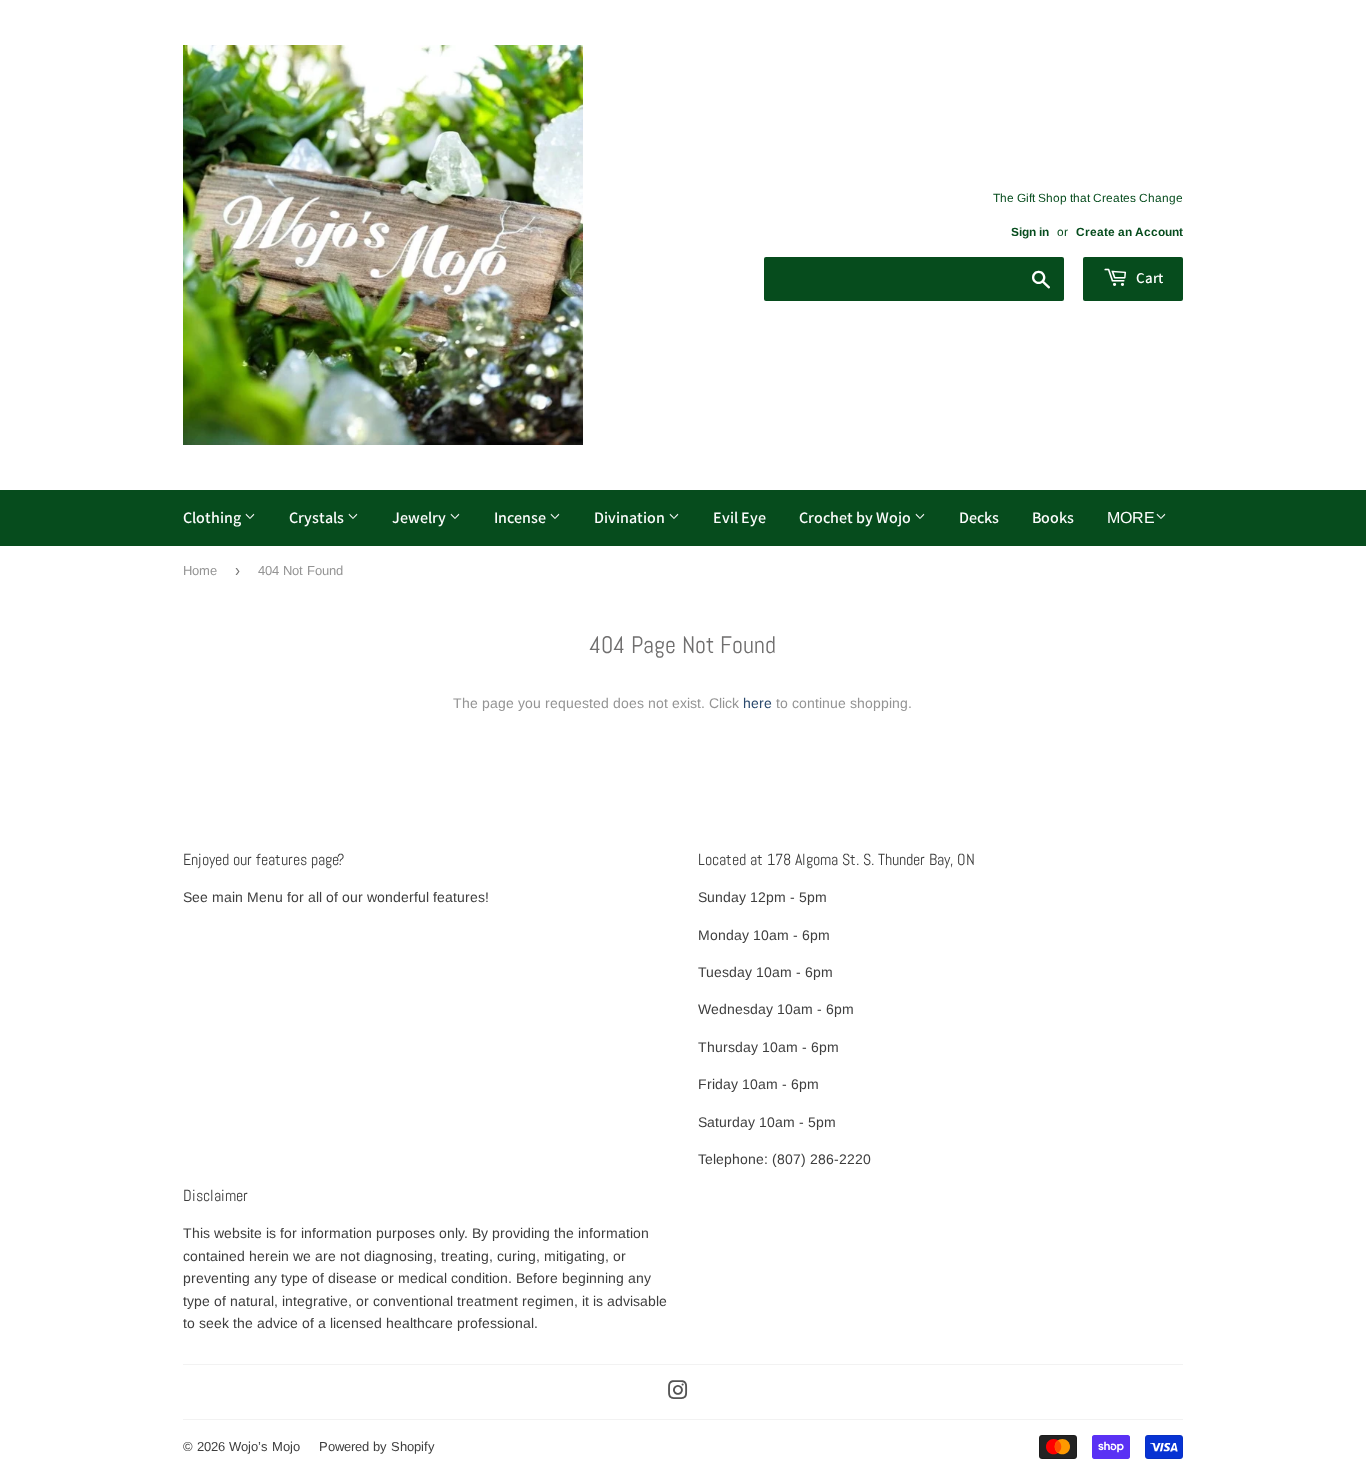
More (1131, 517)
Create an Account (1129, 232)
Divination (631, 517)
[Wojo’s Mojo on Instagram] (678, 1393)
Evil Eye (739, 517)
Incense (521, 517)
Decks (979, 517)
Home (200, 570)
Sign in (1030, 232)
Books (1053, 517)
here (757, 703)
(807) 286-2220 (821, 1159)
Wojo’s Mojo (264, 1446)
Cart (1148, 277)
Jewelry (420, 517)
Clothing (213, 517)
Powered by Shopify (377, 1446)
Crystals (318, 517)
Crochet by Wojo (856, 517)
